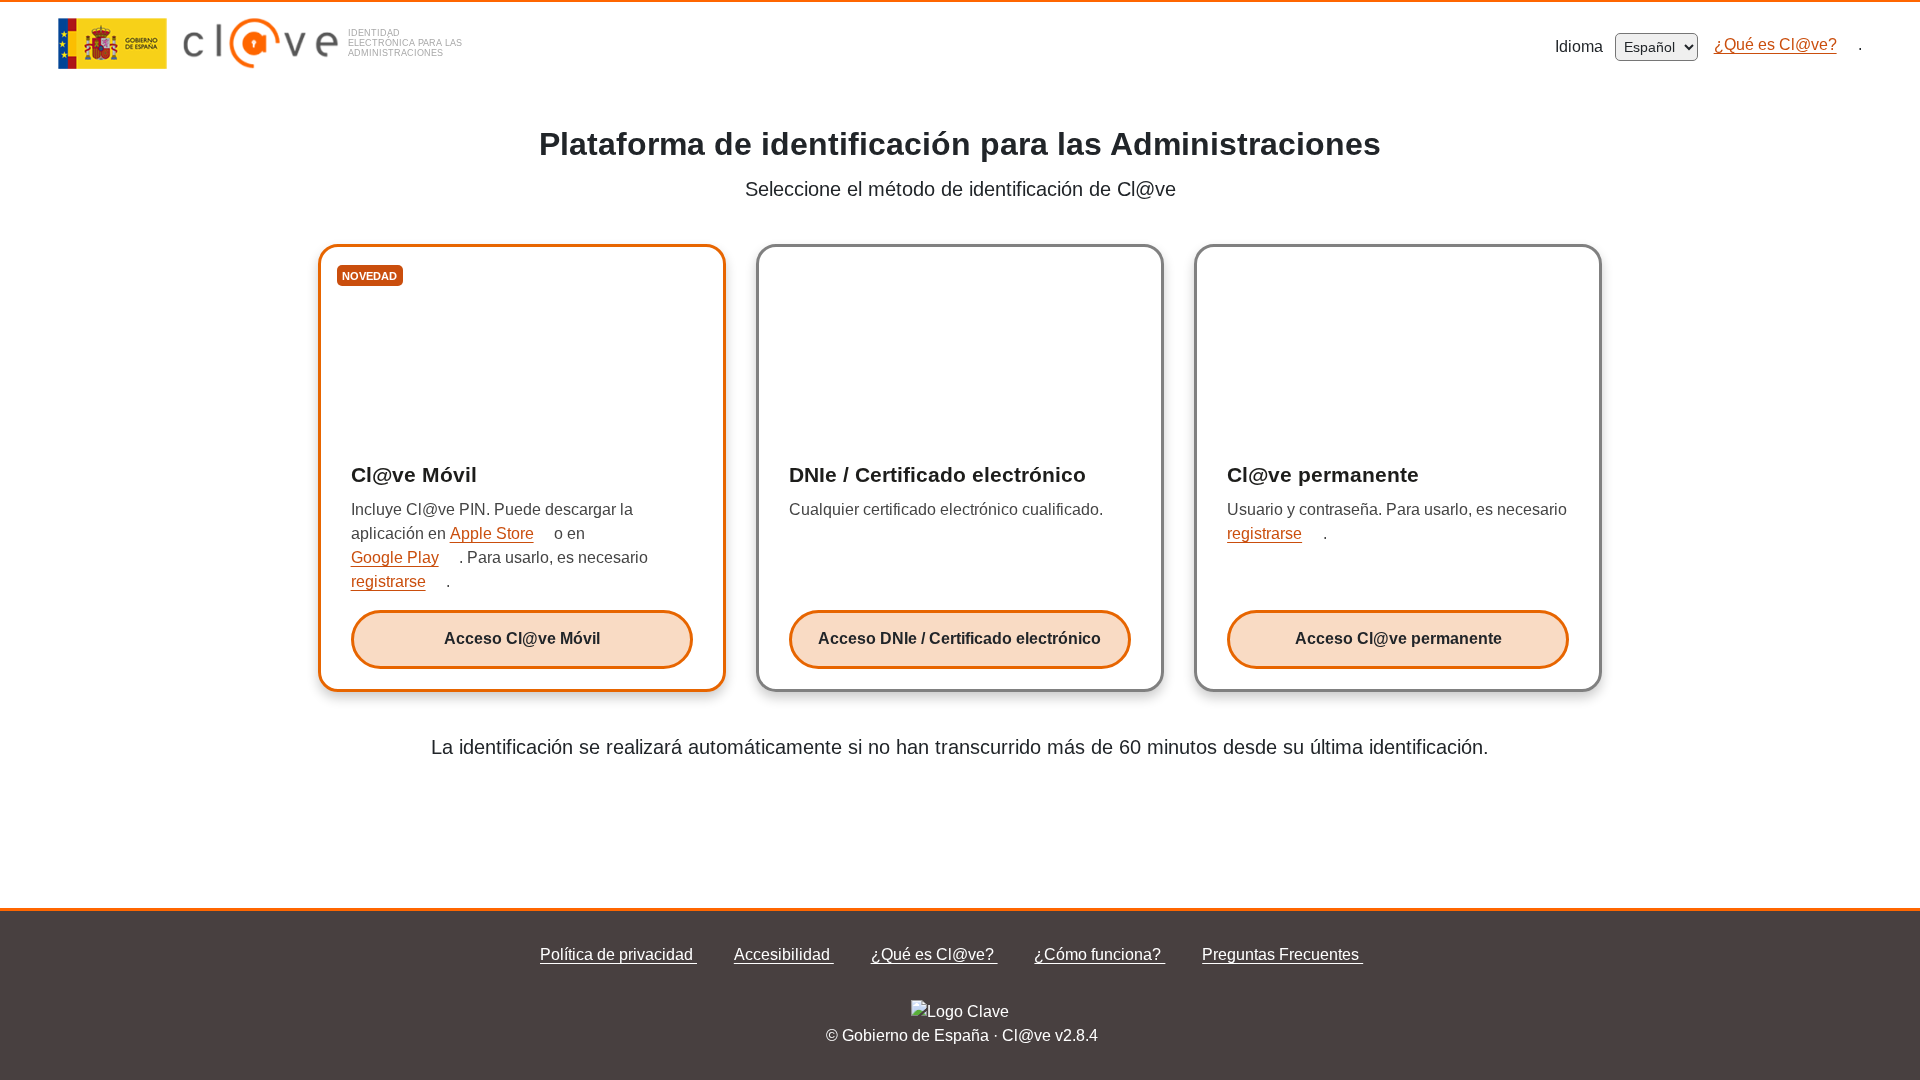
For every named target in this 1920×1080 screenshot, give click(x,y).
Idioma (1585, 46)
